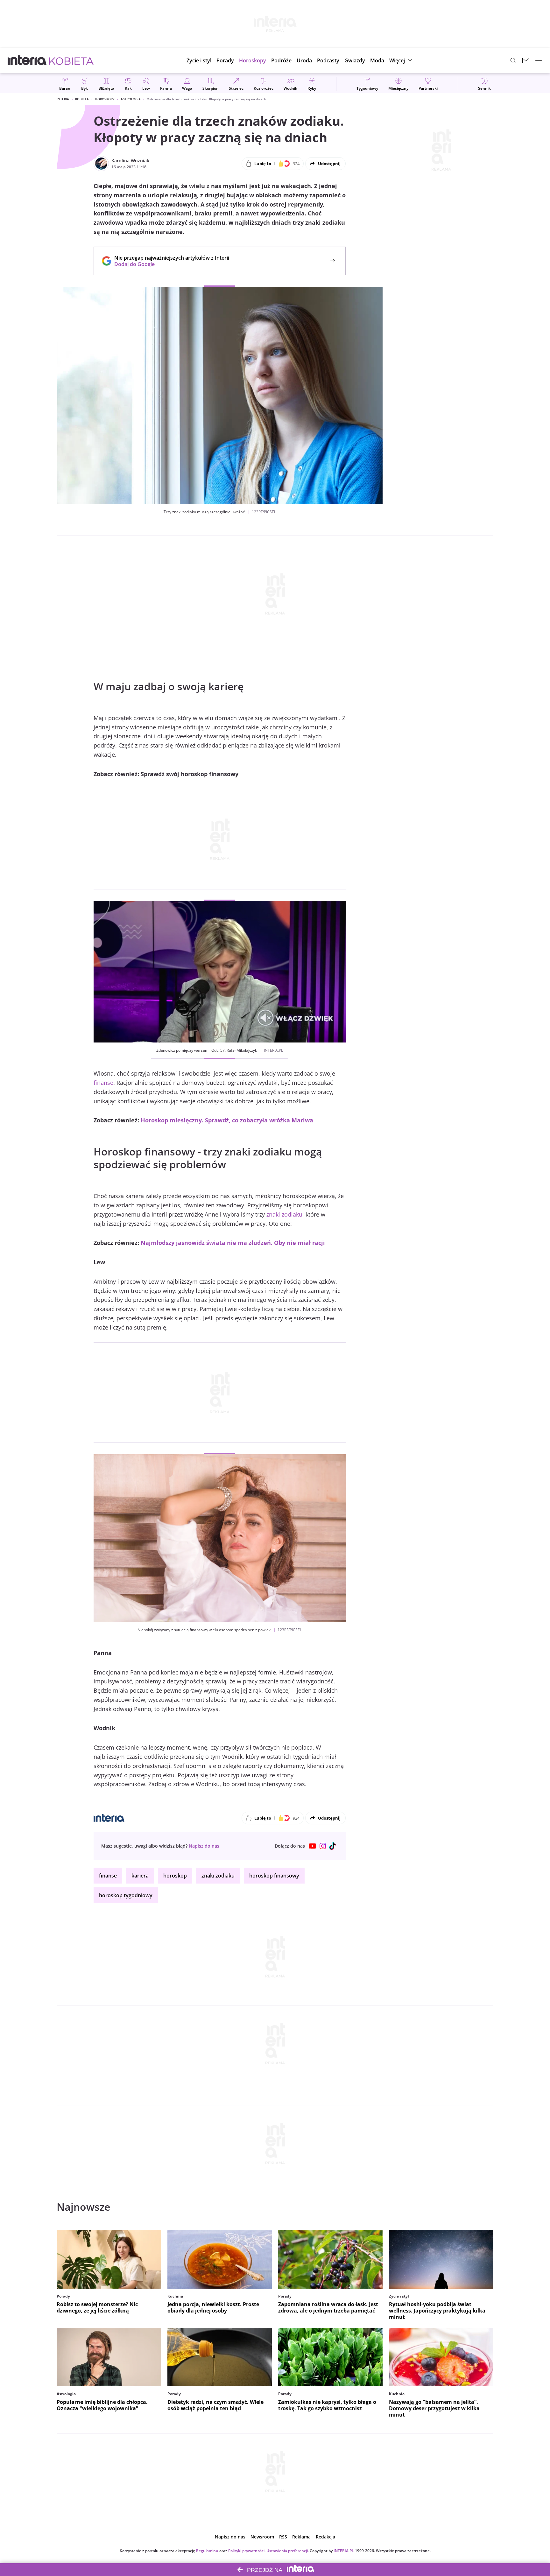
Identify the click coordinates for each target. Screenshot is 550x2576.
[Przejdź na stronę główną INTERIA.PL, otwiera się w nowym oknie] (27, 60)
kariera (140, 1876)
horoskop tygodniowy (126, 1895)
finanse (103, 1083)
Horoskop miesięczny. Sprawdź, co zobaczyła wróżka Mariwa (227, 1120)
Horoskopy (105, 99)
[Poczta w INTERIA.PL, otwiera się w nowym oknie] (526, 60)
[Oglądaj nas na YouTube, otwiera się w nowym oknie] (313, 1846)
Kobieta (82, 99)
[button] (253, 60)
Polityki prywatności (246, 2551)
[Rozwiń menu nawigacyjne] (539, 60)
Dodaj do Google (169, 264)
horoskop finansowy (274, 1876)
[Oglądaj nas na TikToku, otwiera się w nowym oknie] (333, 1846)
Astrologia (131, 99)
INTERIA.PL (344, 2551)
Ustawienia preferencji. (288, 2551)
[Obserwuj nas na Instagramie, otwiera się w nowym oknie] (323, 1846)
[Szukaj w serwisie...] (513, 60)
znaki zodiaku (284, 1214)
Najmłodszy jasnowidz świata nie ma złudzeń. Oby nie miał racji (233, 1243)
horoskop (175, 1876)
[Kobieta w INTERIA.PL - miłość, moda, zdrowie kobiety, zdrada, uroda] (71, 60)
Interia (63, 99)
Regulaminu (207, 2551)
